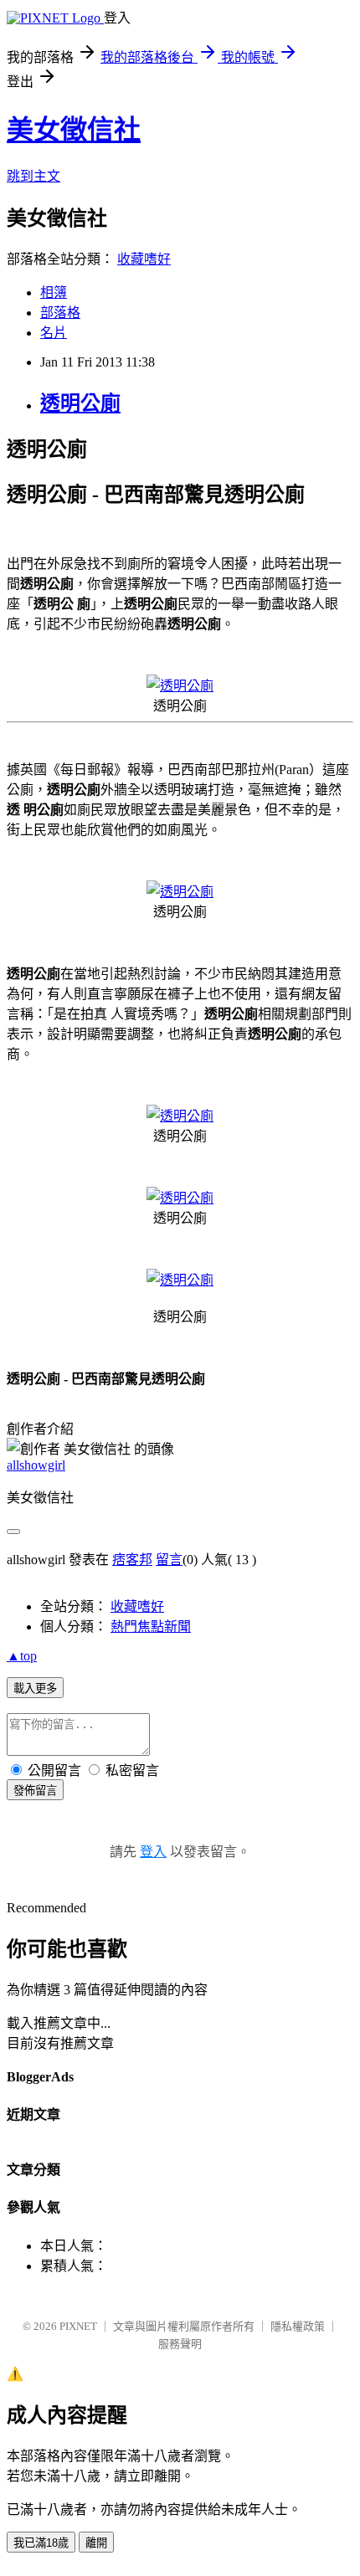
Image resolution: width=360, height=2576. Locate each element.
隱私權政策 (298, 2326)
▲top (22, 1656)
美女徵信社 (74, 130)
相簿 (54, 292)
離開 (96, 2543)
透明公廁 (80, 403)
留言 (169, 1560)
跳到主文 (33, 176)
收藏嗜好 (144, 259)
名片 (54, 333)
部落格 (60, 313)
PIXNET (78, 2326)
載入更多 (35, 1688)
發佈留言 (35, 1791)
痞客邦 (132, 1560)
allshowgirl (36, 1465)
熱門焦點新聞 (151, 1627)
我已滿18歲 (41, 2543)
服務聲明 (180, 2344)
